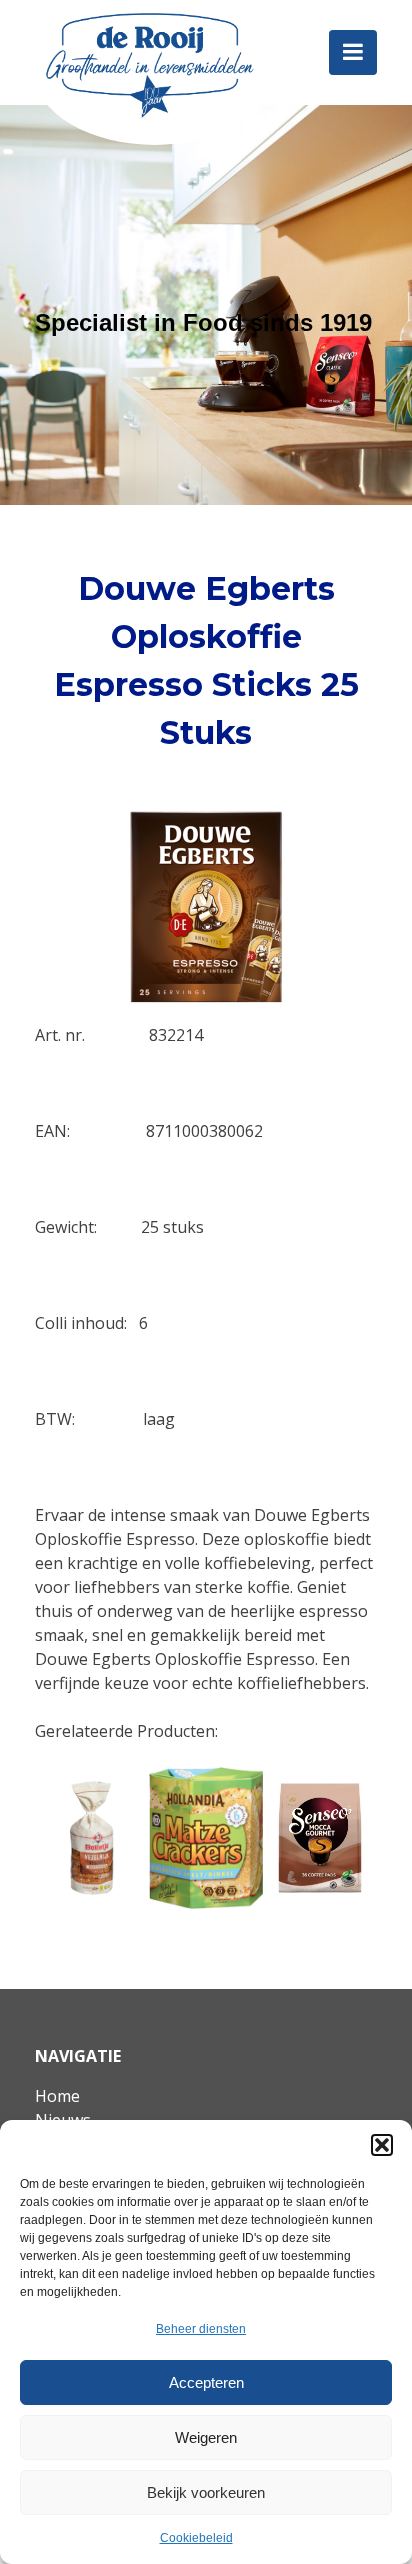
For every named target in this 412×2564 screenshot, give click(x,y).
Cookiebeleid (196, 2538)
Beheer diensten (201, 2329)
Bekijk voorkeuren (206, 2492)
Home (57, 2096)
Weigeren (206, 2437)
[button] (382, 2145)
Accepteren (206, 2382)
